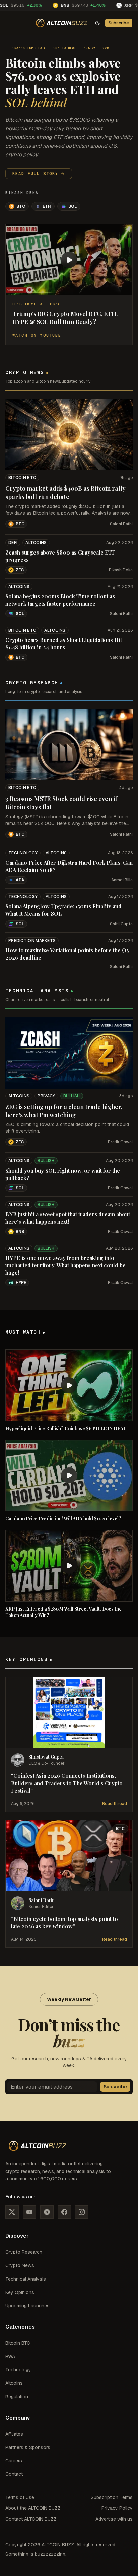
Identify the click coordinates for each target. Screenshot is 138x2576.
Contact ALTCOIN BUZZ (31, 2519)
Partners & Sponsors (28, 2447)
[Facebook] (64, 2212)
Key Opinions (20, 2292)
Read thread (115, 1804)
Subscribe (119, 23)
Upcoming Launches (27, 2306)
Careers (14, 2461)
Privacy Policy (117, 2508)
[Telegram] (47, 2212)
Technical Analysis (26, 2279)
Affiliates (14, 2434)
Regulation (17, 2397)
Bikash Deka (22, 193)
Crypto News (65, 48)
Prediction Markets (32, 941)
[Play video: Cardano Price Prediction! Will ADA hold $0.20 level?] (69, 1476)
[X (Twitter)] (12, 2212)
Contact (14, 2474)
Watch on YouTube (37, 335)
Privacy (46, 1096)
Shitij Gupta (121, 924)
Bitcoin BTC (22, 478)
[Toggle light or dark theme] (97, 23)
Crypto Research (24, 2252)
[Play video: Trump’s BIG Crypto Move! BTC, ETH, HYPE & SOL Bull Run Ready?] (69, 260)
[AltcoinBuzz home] (62, 23)
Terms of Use (20, 2497)
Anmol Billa (122, 880)
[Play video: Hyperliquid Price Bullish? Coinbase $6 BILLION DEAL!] (69, 1385)
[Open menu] (11, 23)
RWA (10, 2356)
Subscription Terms (112, 2497)
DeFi (13, 543)
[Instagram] (82, 2212)
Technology (23, 853)
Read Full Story (35, 174)
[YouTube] (29, 2212)
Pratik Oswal (120, 1142)
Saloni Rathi (121, 524)
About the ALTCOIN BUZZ (33, 2508)
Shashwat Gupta (46, 1757)
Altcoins (36, 543)
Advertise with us (114, 2519)
